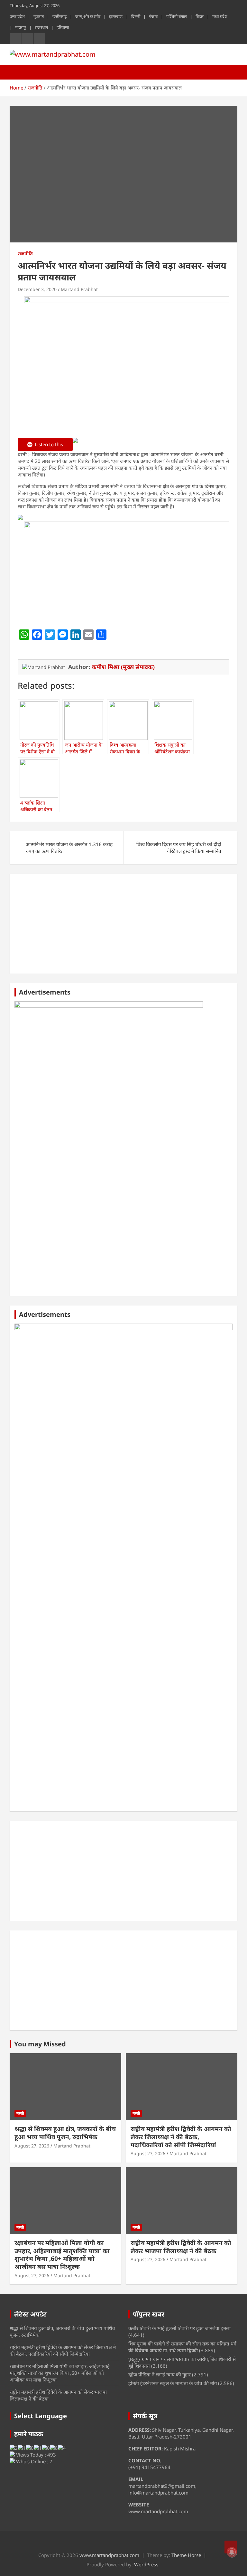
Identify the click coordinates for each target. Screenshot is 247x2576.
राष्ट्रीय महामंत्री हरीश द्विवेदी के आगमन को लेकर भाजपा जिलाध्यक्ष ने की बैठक (181, 2247)
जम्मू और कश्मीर (88, 16)
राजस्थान (41, 27)
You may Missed (40, 2044)
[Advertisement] (123, 924)
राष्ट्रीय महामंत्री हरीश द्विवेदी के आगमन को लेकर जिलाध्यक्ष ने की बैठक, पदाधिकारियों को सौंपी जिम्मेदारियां (181, 2137)
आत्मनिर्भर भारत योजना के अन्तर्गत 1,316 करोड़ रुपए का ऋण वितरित (69, 848)
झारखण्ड (116, 16)
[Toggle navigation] (18, 72)
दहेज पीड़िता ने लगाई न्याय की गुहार (160, 2374)
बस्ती (20, 2113)
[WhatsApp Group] (75, 445)
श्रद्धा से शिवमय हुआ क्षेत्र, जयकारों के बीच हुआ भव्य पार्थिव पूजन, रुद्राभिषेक (65, 2133)
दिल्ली (136, 16)
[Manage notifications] (232, 2552)
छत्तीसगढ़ (59, 16)
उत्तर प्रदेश (17, 16)
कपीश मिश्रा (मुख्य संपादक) (123, 667)
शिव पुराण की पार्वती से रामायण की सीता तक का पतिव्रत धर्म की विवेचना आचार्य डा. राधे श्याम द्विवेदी (182, 2347)
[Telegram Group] (20, 518)
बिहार (200, 16)
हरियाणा (63, 27)
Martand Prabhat (79, 289)
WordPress (146, 2564)
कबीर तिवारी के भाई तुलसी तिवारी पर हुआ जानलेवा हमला (179, 2328)
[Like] (20, 649)
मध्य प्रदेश (220, 16)
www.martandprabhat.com (109, 2555)
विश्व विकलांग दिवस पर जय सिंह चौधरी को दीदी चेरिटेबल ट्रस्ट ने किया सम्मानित (179, 848)
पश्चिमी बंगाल (177, 16)
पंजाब (153, 16)
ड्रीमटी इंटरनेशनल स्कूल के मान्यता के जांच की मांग (173, 2383)
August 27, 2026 (32, 2146)
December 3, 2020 (37, 289)
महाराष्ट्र (21, 27)
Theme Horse (186, 2555)
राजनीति (25, 254)
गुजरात (39, 16)
